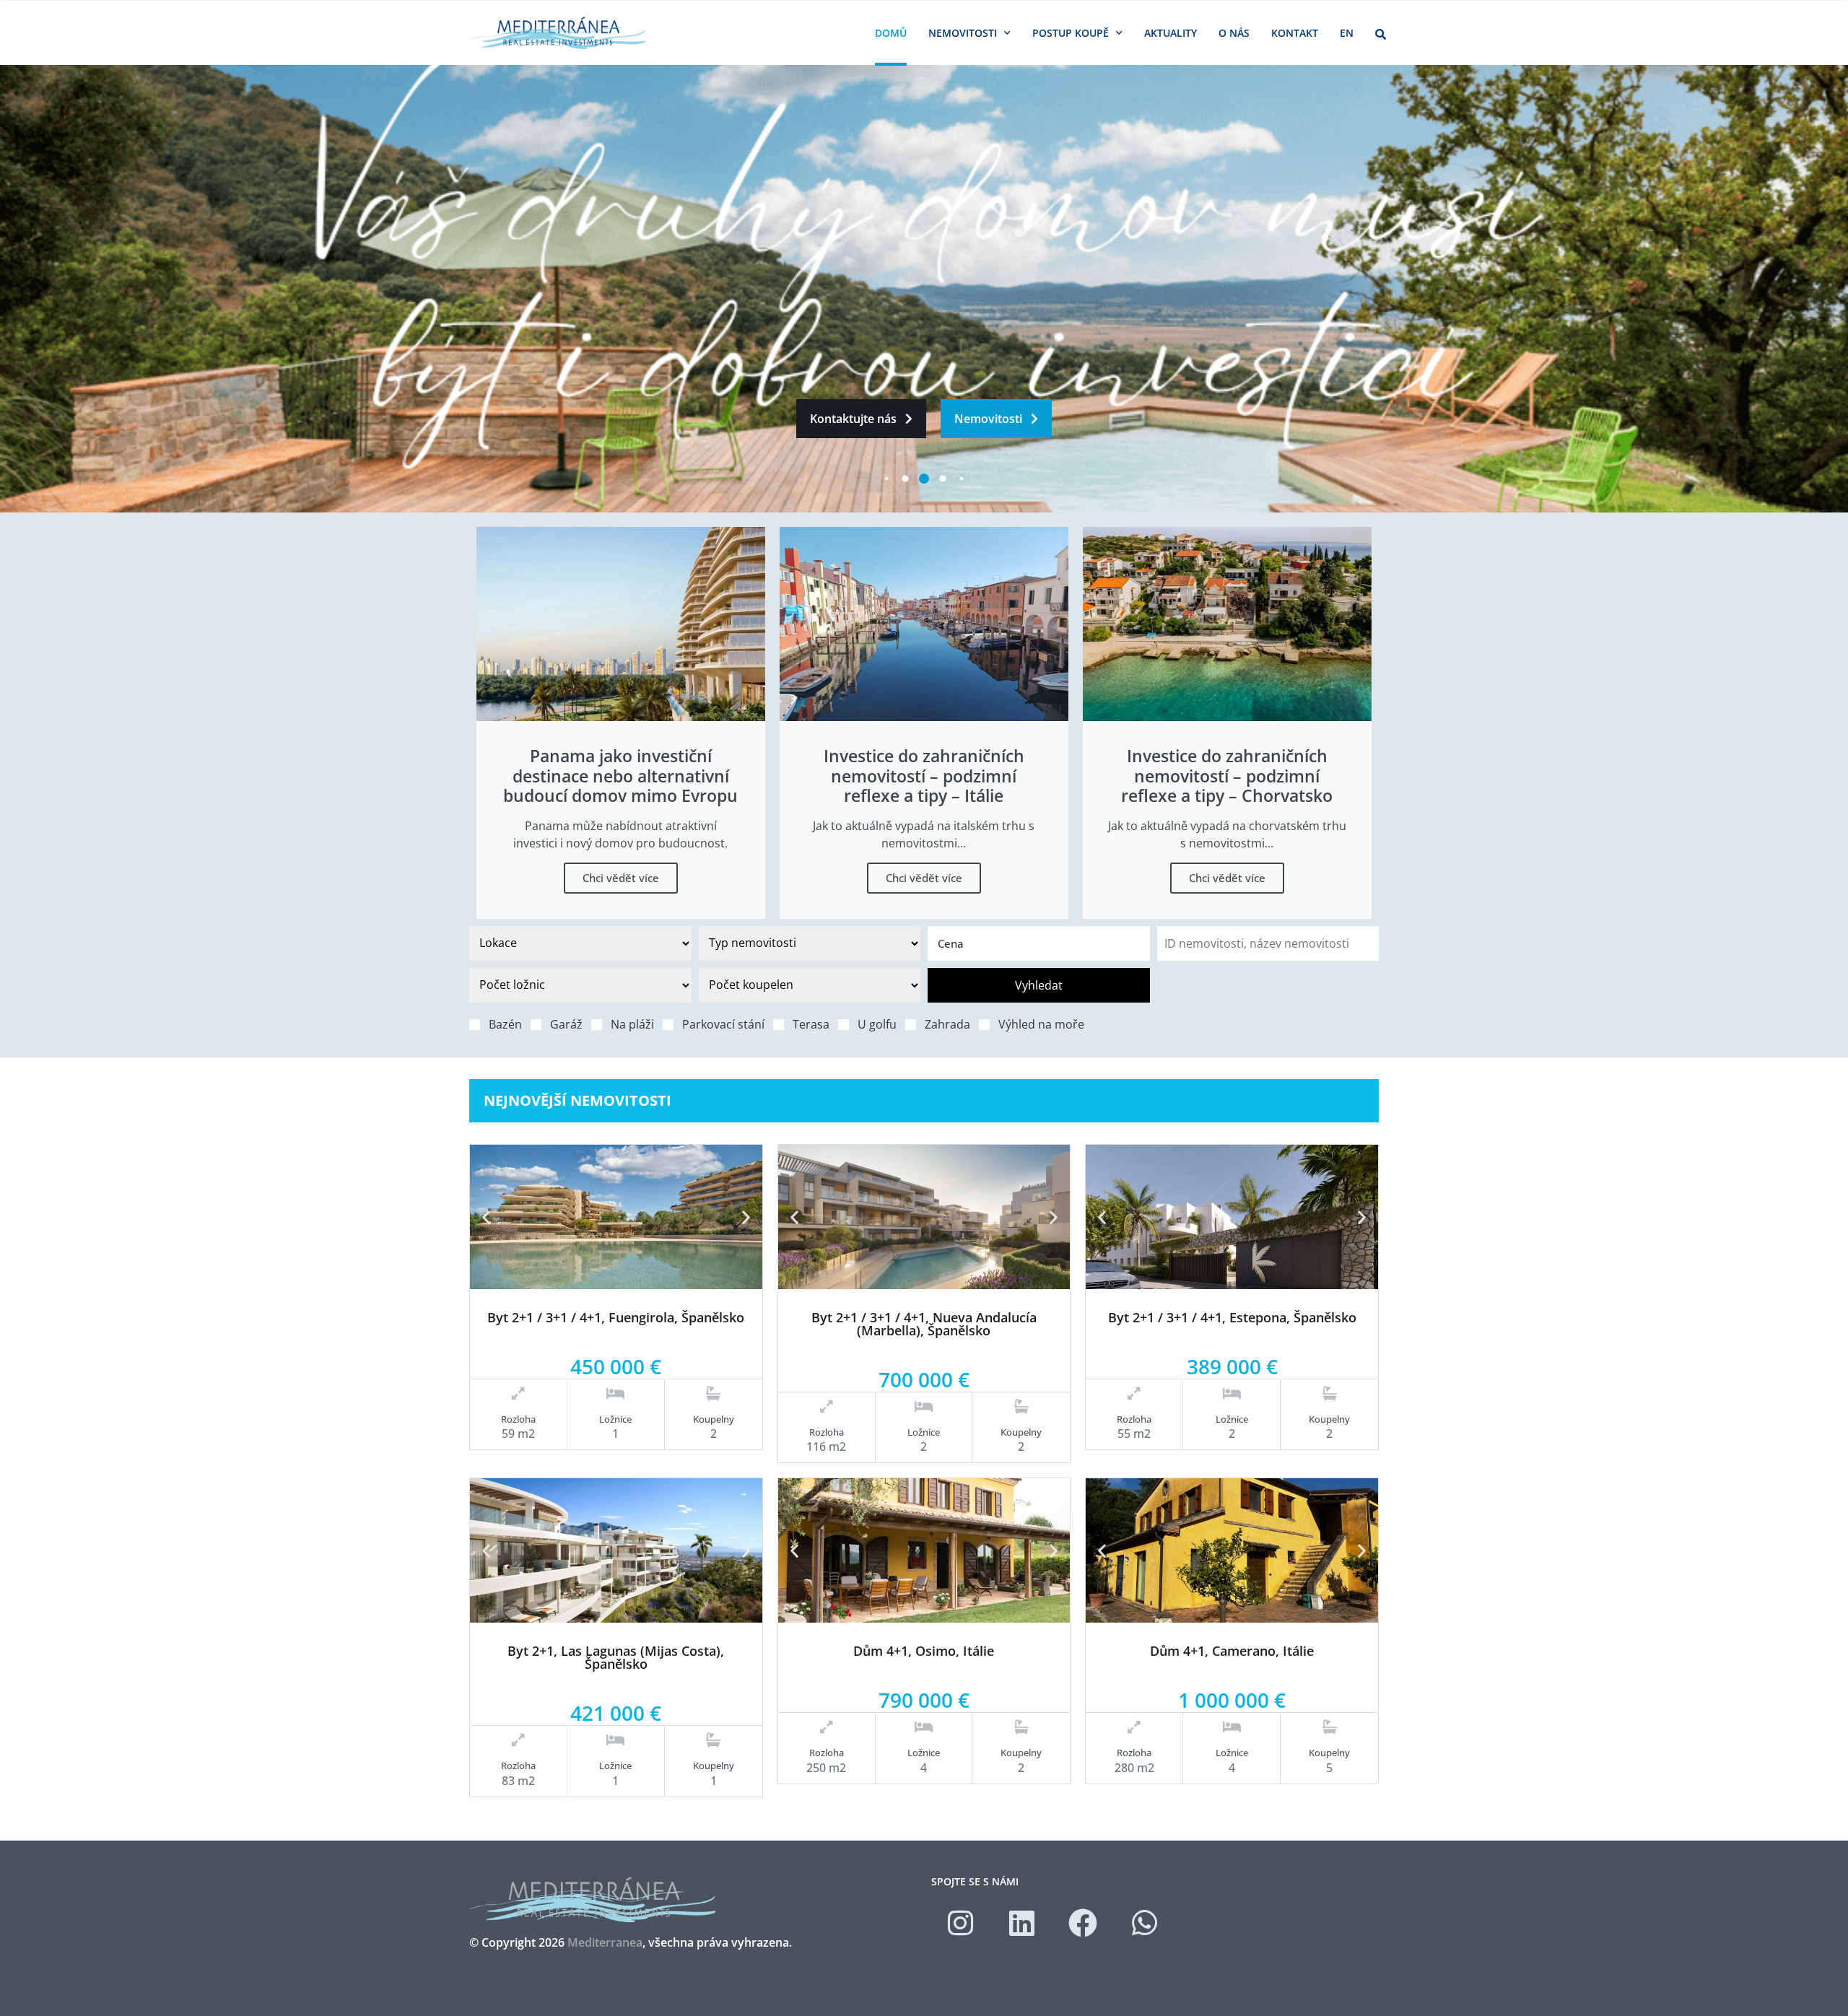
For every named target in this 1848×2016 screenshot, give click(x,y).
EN (1347, 33)
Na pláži (632, 1024)
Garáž (566, 1024)
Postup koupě (1071, 33)
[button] (486, 1217)
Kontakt (1295, 33)
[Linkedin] (1021, 1923)
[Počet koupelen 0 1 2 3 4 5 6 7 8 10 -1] (810, 985)
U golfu (877, 1024)
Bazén (505, 1024)
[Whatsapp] (1144, 1923)
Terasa (811, 1024)
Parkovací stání (723, 1024)
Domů (891, 33)
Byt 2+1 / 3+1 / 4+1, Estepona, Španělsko (1232, 1317)
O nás (1234, 33)
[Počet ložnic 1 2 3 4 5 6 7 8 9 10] (580, 985)
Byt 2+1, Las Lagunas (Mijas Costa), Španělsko (616, 1657)
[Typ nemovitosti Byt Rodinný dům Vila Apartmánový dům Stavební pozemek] (810, 943)
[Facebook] (1083, 1923)
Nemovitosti (963, 33)
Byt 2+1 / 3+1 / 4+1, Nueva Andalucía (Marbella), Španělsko (924, 1324)
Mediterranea (605, 1942)
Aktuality (1171, 33)
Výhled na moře (1041, 1024)
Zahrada (947, 1024)
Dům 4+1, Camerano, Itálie (1232, 1651)
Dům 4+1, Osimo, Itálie (924, 1651)
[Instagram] (960, 1923)
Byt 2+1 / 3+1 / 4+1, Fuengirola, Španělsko (616, 1317)
